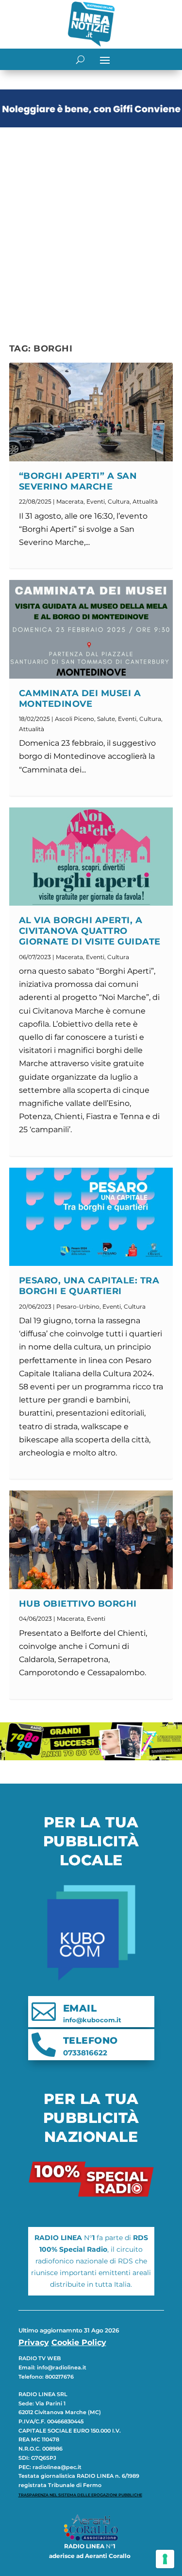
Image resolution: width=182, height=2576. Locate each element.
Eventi (96, 501)
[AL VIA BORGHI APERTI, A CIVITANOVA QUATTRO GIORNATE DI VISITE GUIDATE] (91, 857)
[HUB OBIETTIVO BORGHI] (91, 1540)
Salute (106, 719)
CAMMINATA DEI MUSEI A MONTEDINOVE (80, 699)
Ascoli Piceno (74, 719)
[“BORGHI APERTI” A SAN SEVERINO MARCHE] (91, 412)
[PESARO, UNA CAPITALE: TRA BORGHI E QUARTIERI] (91, 1217)
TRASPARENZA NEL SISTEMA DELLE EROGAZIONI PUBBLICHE (80, 2495)
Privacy (34, 2342)
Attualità (145, 501)
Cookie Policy (79, 2342)
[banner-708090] (91, 1758)
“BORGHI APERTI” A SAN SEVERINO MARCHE (78, 481)
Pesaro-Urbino (78, 1306)
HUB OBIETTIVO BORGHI (78, 1604)
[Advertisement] (91, 227)
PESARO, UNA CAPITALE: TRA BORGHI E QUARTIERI (89, 1286)
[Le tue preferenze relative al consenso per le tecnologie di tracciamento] (165, 2559)
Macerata (70, 501)
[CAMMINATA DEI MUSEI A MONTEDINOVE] (91, 629)
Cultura (119, 501)
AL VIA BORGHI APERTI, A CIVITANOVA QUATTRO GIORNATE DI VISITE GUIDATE (90, 931)
